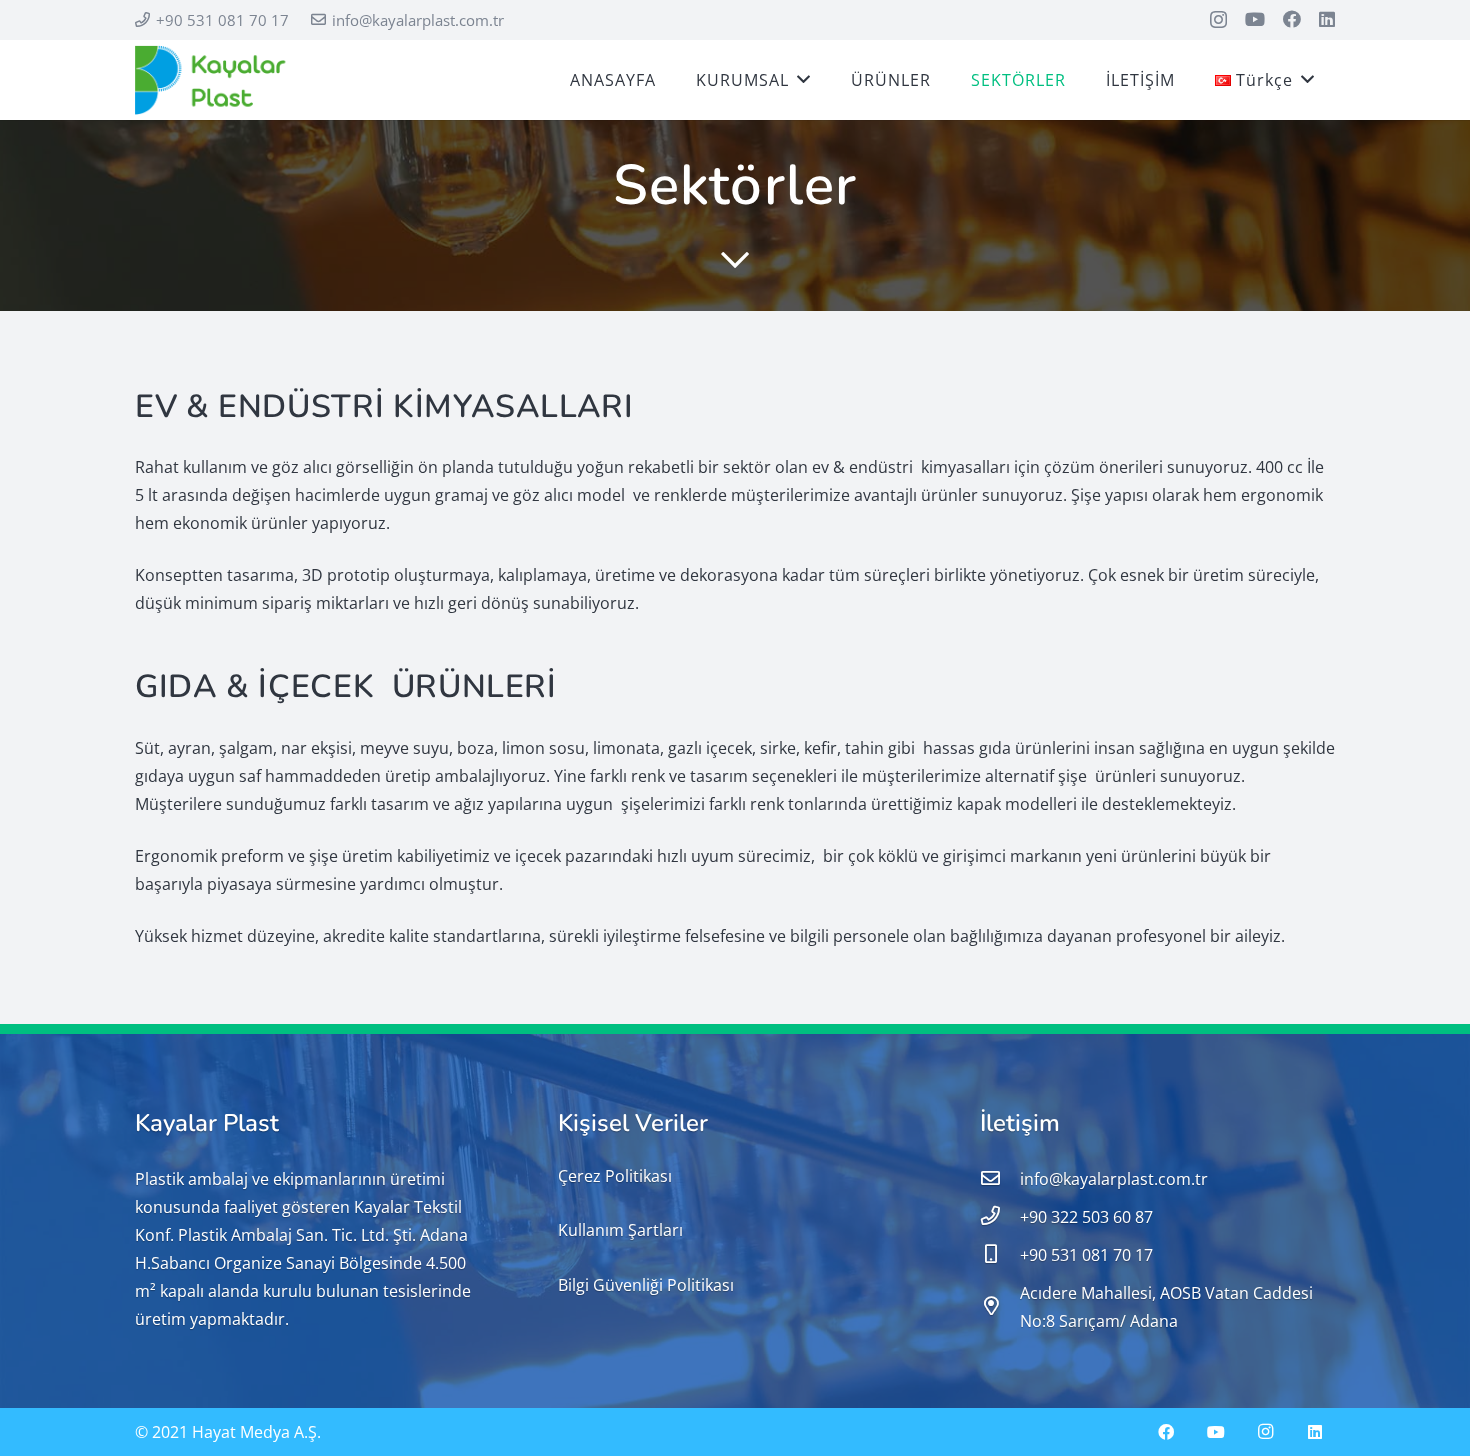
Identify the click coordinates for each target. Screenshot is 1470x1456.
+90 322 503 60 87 (1086, 1217)
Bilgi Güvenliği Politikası (646, 1285)
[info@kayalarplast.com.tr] (1000, 1179)
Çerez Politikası (615, 1176)
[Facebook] (1292, 19)
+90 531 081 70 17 (1086, 1255)
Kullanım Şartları (620, 1230)
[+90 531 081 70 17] (1000, 1255)
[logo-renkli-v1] (212, 80)
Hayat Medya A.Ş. (256, 1432)
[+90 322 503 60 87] (1000, 1217)
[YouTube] (1255, 19)
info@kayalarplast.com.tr (1114, 1179)
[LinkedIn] (1327, 19)
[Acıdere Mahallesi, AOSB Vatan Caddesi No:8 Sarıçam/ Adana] (1000, 1307)
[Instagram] (1218, 20)
